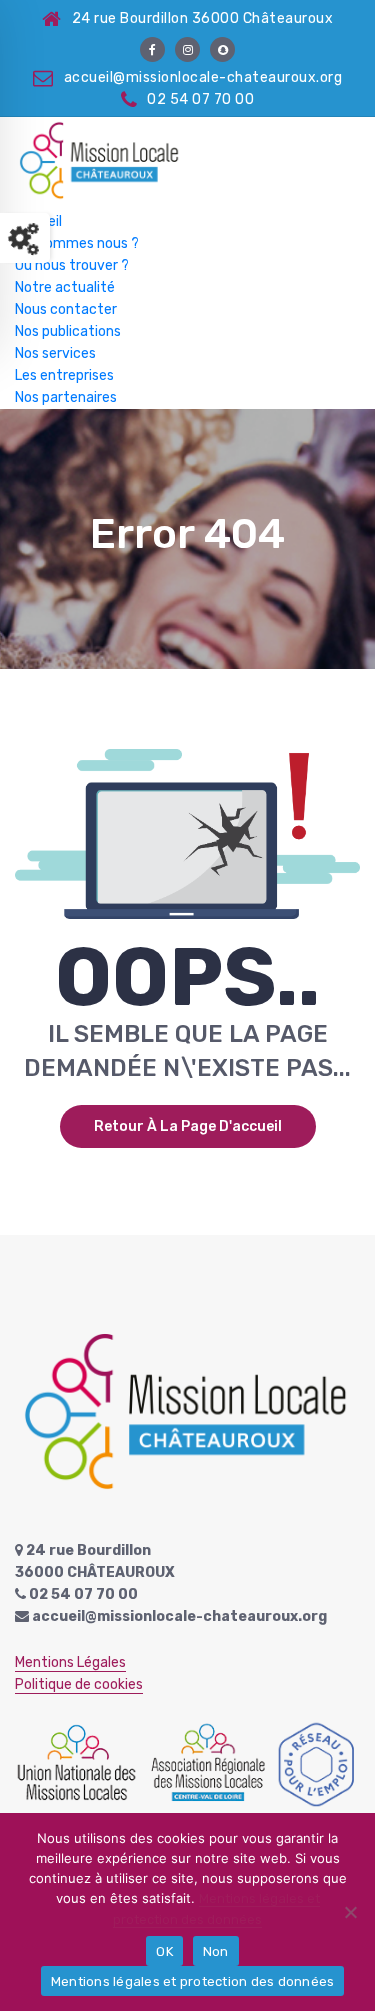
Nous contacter (66, 309)
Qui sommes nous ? (77, 243)
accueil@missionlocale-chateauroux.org (203, 77)
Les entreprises (64, 375)
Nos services (55, 353)
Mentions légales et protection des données (193, 1981)
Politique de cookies (79, 1684)
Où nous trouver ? (72, 265)
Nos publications (68, 331)
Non (216, 1951)
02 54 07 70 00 (200, 99)
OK (164, 1951)
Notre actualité (65, 287)
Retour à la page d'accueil (188, 1126)
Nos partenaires (66, 397)
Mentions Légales (70, 1662)
